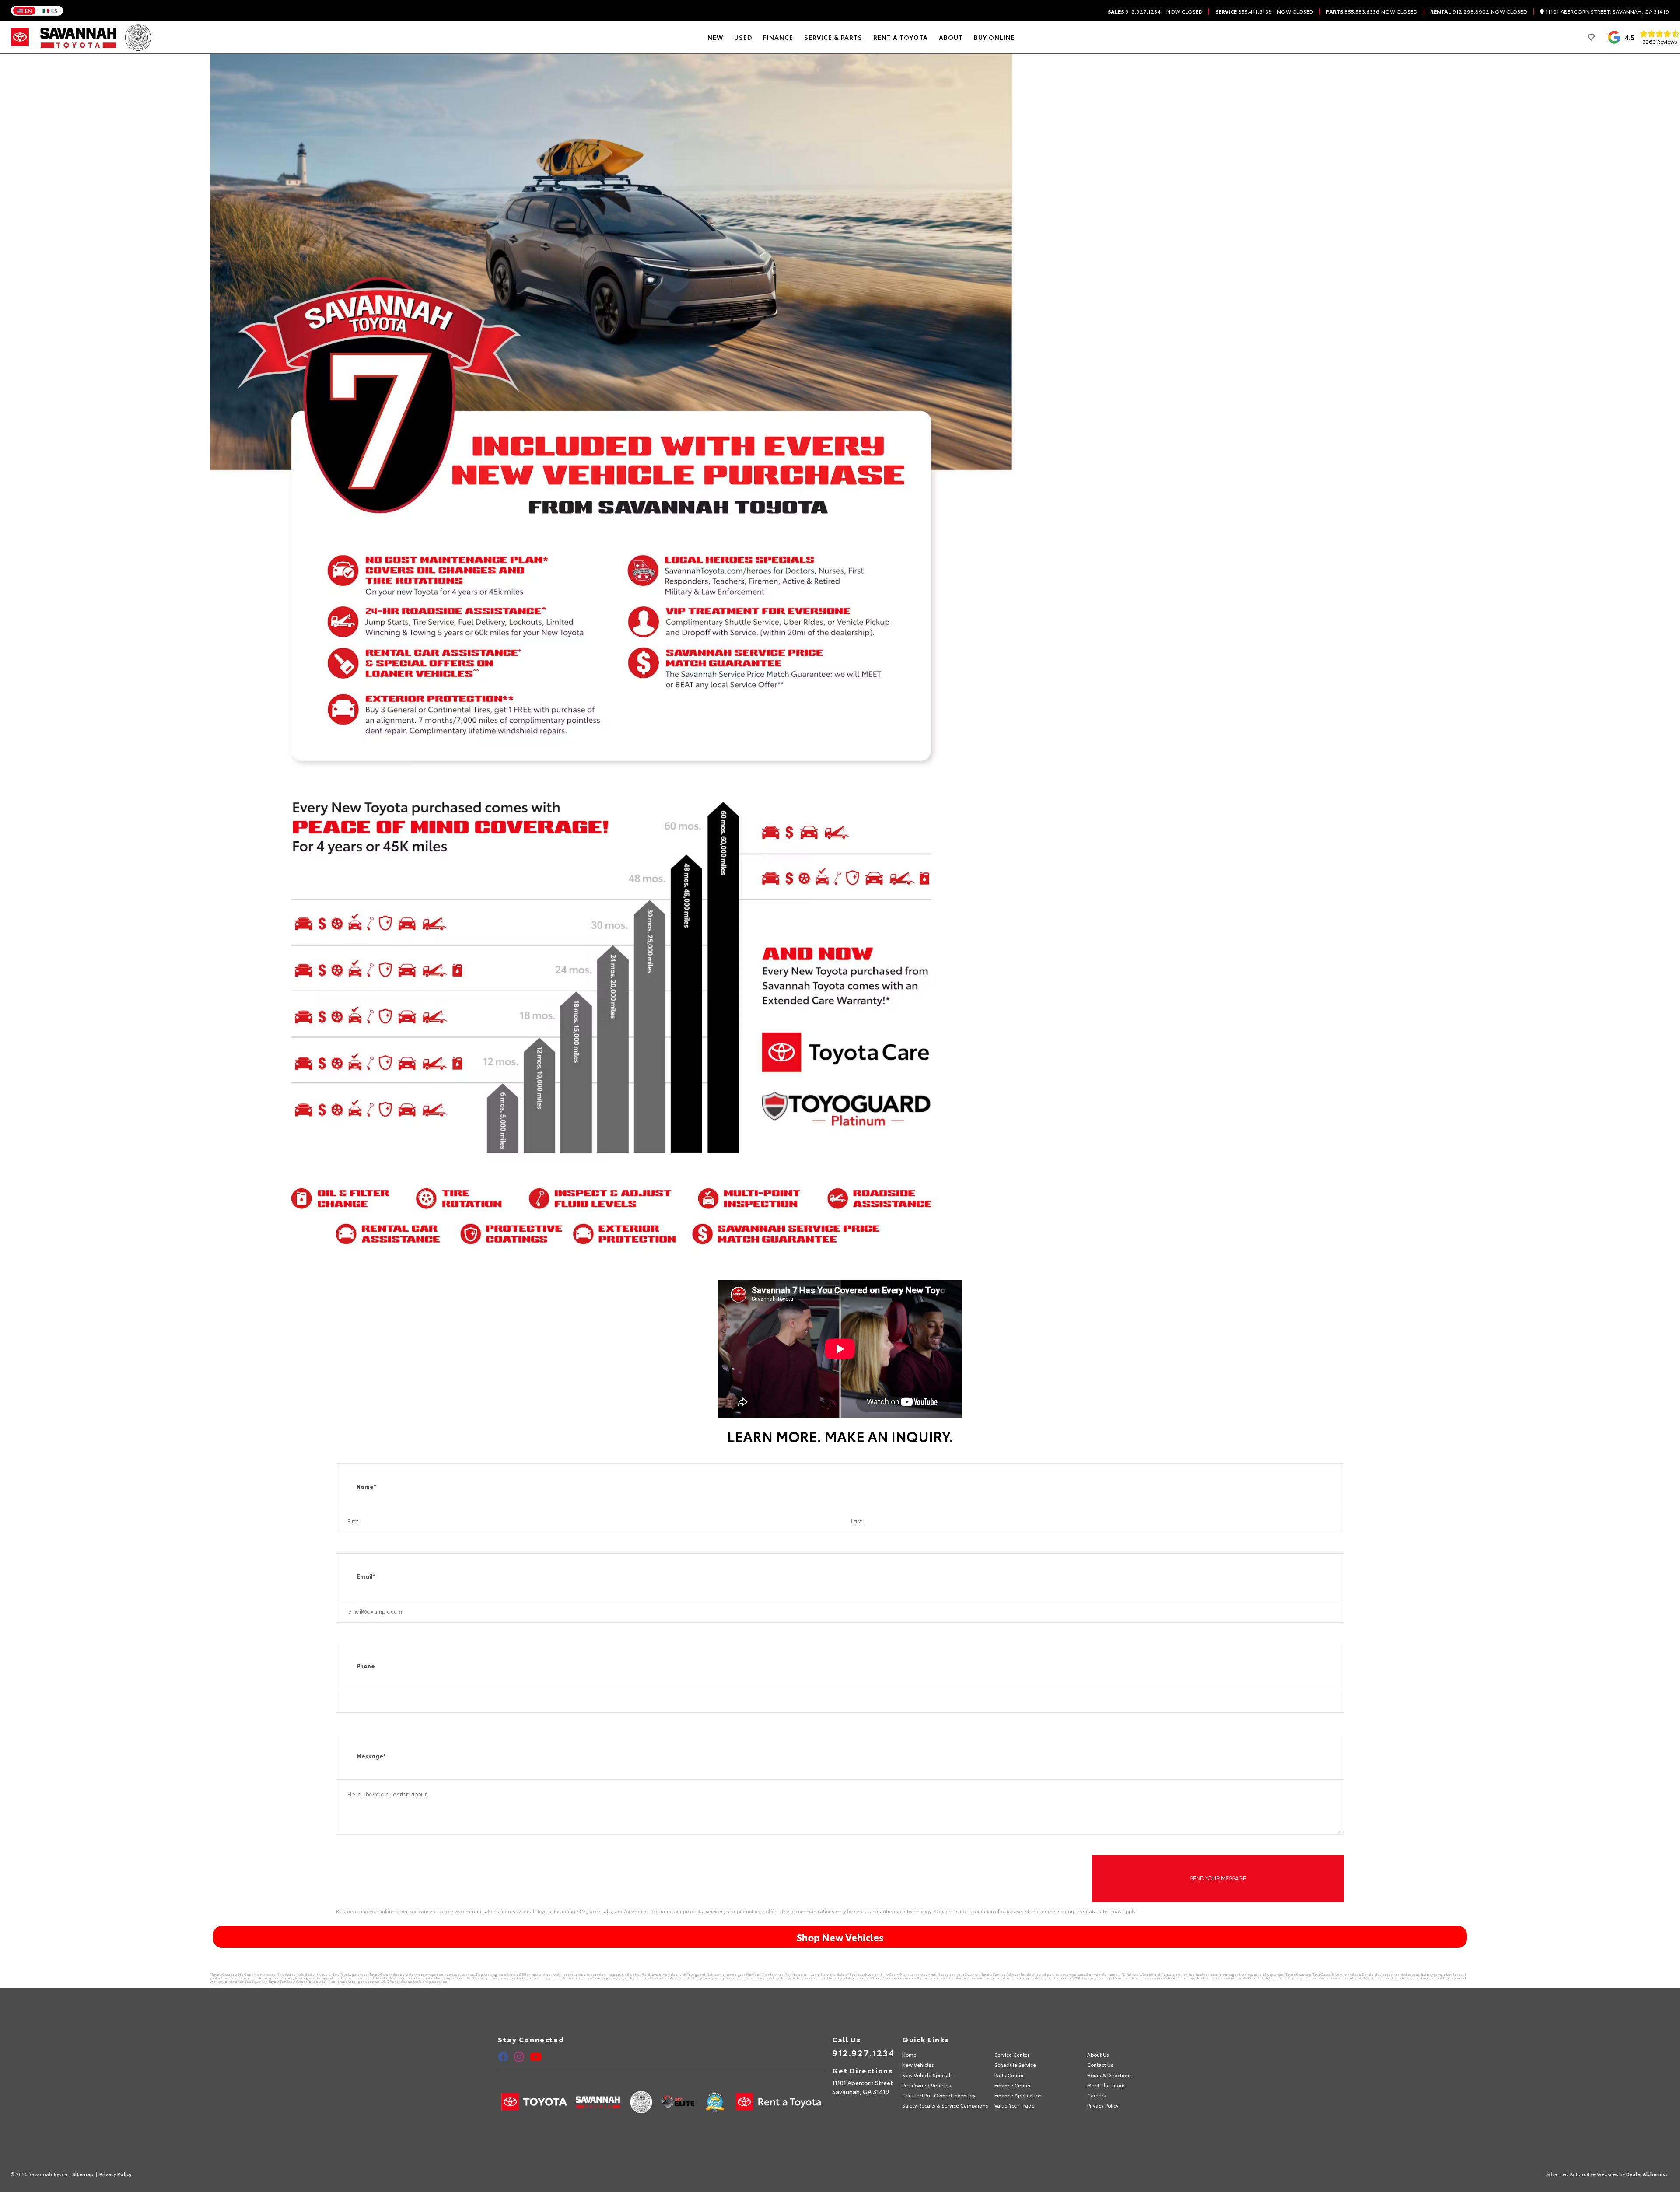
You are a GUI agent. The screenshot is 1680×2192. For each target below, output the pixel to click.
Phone (366, 1666)
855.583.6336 (1353, 11)
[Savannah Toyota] (79, 37)
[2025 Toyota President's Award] (138, 37)
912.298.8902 (1460, 11)
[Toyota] (20, 37)
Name (366, 1487)
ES (54, 11)
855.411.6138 (1244, 11)
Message (371, 1756)
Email (366, 1577)
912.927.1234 (1134, 11)
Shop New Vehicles (840, 1937)
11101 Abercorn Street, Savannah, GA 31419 (1606, 12)
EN (28, 11)
